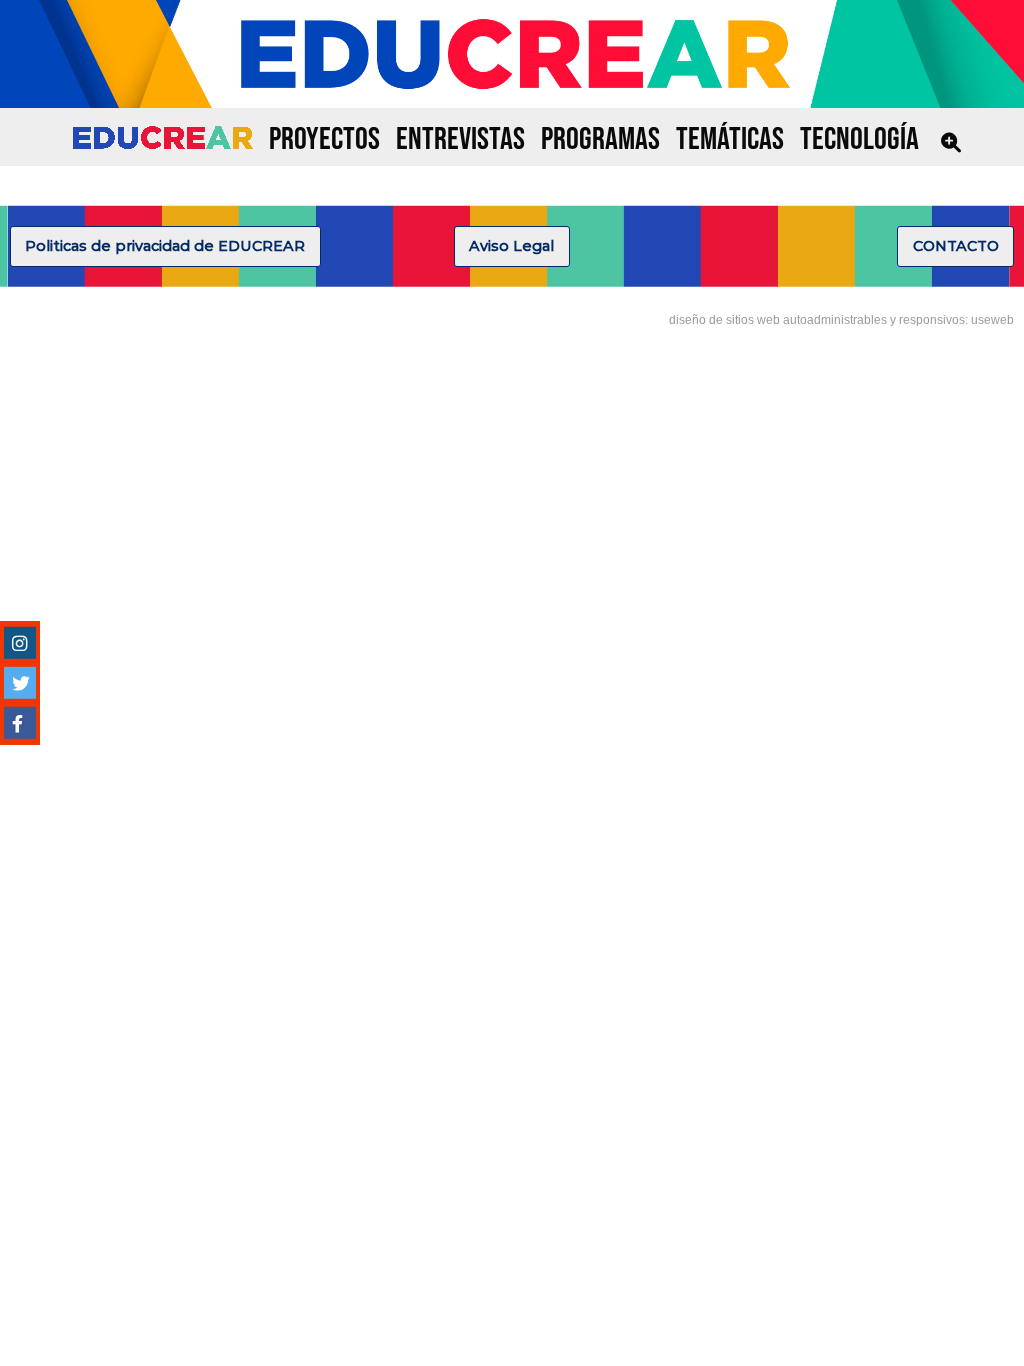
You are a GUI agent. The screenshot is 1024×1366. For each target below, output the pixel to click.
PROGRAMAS (600, 139)
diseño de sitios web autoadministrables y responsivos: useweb (841, 320)
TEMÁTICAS (730, 139)
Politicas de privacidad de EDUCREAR (165, 246)
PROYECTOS (324, 139)
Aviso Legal (511, 246)
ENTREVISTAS (460, 139)
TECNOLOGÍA (859, 139)
